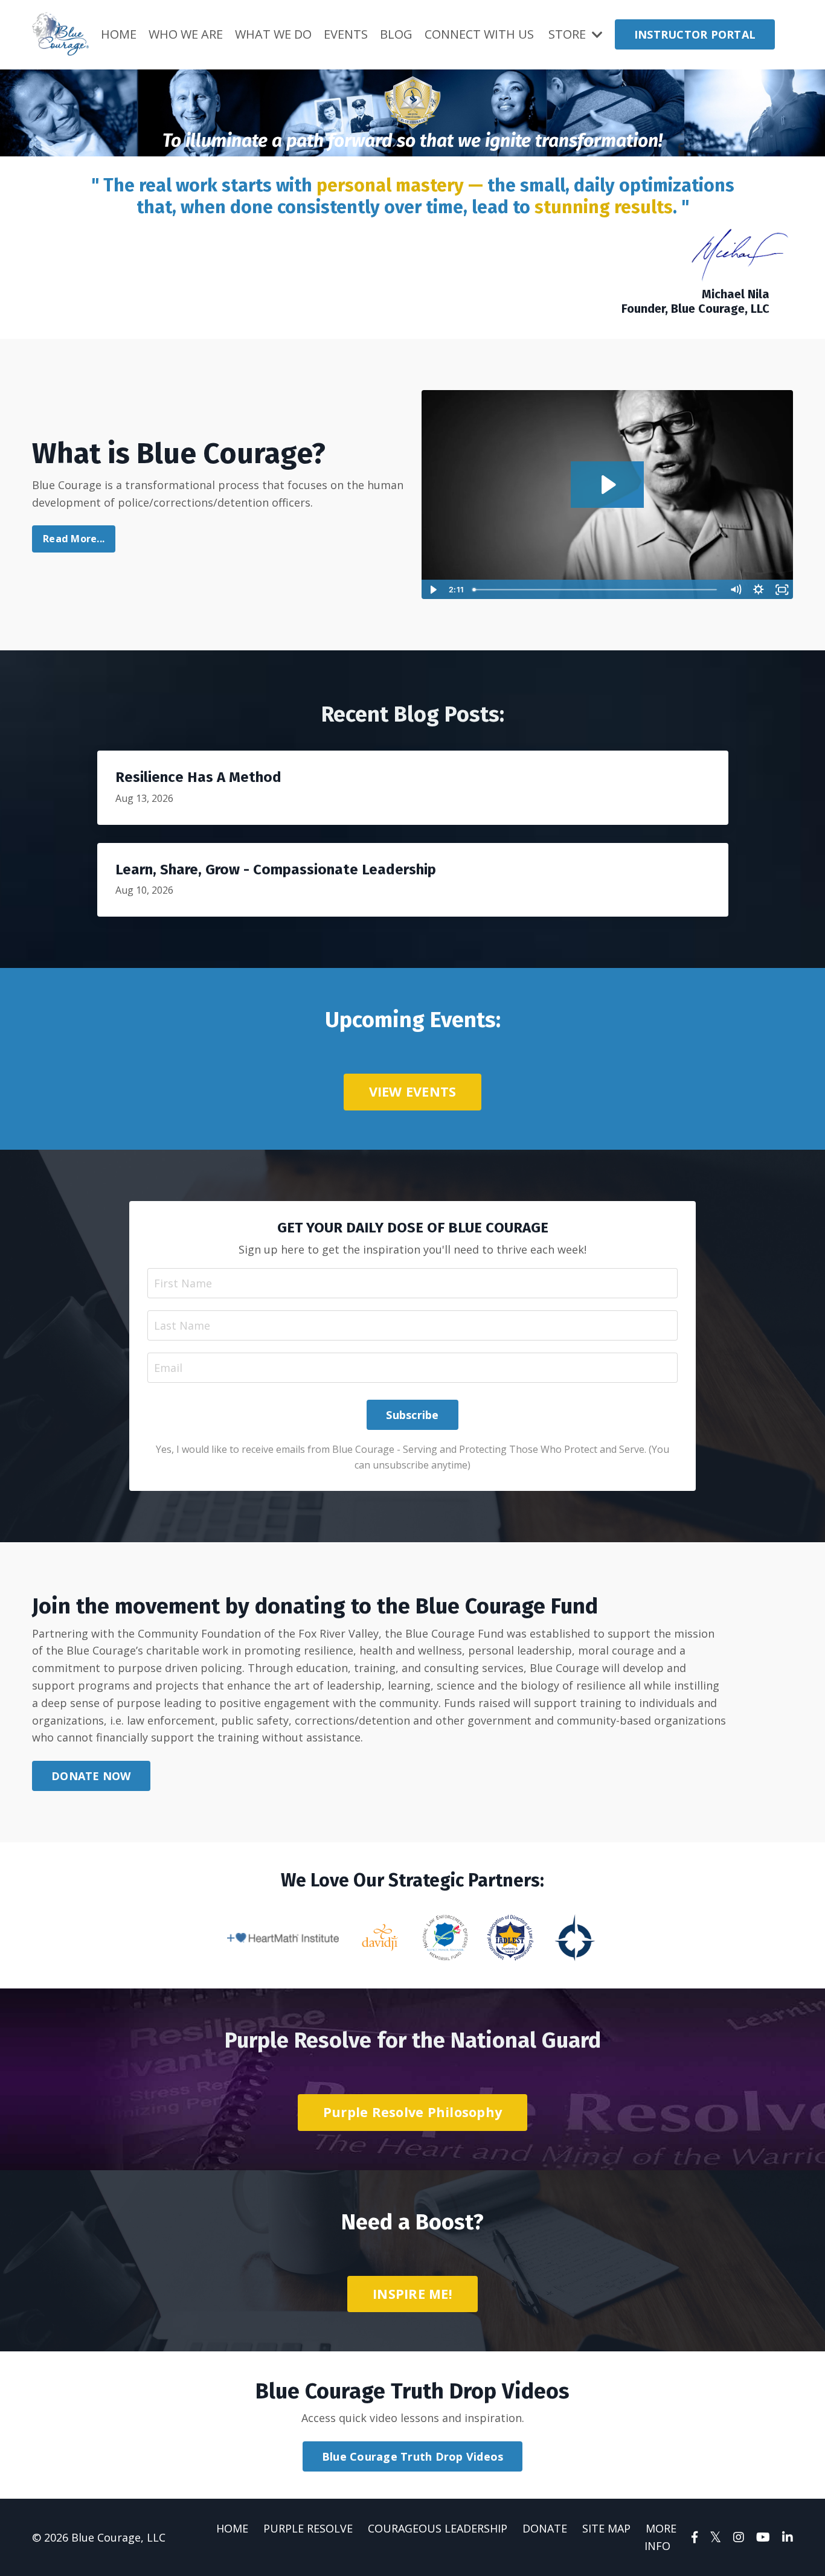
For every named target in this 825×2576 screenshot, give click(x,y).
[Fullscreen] (782, 590)
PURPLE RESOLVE (308, 2528)
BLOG (396, 34)
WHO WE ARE (186, 34)
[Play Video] (433, 590)
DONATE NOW (91, 1776)
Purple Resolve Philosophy (412, 2112)
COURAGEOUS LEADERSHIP (438, 2528)
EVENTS (346, 34)
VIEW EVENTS (413, 1091)
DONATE (545, 2528)
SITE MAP (606, 2528)
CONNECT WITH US (479, 34)
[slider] (596, 590)
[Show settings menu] (759, 590)
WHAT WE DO (273, 34)
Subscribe (412, 1415)
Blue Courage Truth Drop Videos (413, 2456)
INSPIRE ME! (412, 2294)
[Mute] (735, 590)
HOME (119, 34)
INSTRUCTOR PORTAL (695, 34)
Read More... (74, 539)
